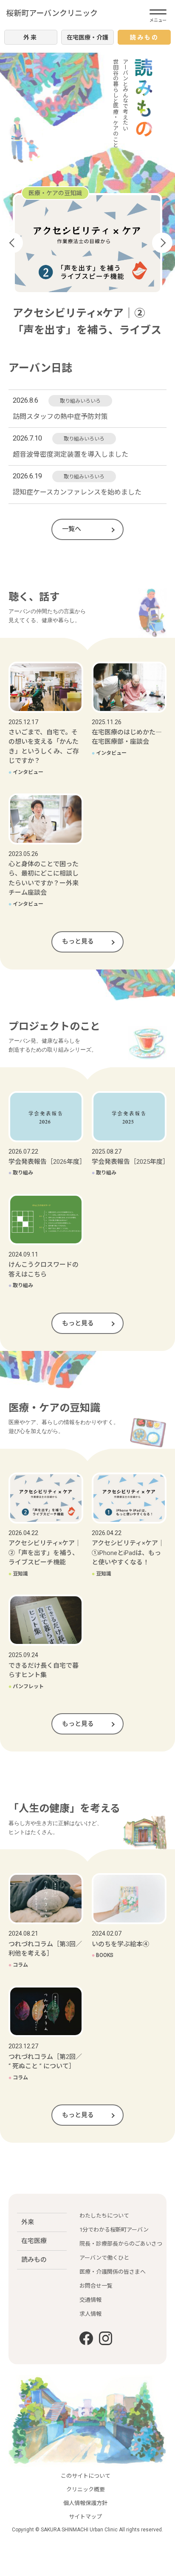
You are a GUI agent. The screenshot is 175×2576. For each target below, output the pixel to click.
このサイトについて (86, 2476)
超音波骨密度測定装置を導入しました (71, 454)
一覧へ (72, 529)
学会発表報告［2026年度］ (47, 1162)
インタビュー (26, 772)
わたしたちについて (104, 2216)
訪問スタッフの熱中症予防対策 (60, 417)
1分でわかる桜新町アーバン (114, 2230)
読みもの (34, 2260)
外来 (28, 2222)
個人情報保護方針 (85, 2503)
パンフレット (26, 1686)
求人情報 (90, 2314)
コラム (18, 1965)
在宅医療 (34, 2241)
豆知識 (18, 1574)
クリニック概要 (86, 2489)
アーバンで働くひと (104, 2258)
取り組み (28, 328)
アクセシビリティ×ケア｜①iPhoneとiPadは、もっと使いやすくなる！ (128, 1553)
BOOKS (102, 1955)
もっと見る (78, 941)
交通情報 (90, 2300)
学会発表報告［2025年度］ (130, 1162)
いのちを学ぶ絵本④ (120, 1944)
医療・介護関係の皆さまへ (113, 2272)
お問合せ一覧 (96, 2286)
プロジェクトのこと (55, 193)
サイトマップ (85, 2517)
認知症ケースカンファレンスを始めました (77, 492)
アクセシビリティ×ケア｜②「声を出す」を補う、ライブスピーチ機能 (45, 1553)
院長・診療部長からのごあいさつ (121, 2244)
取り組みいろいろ (80, 401)
